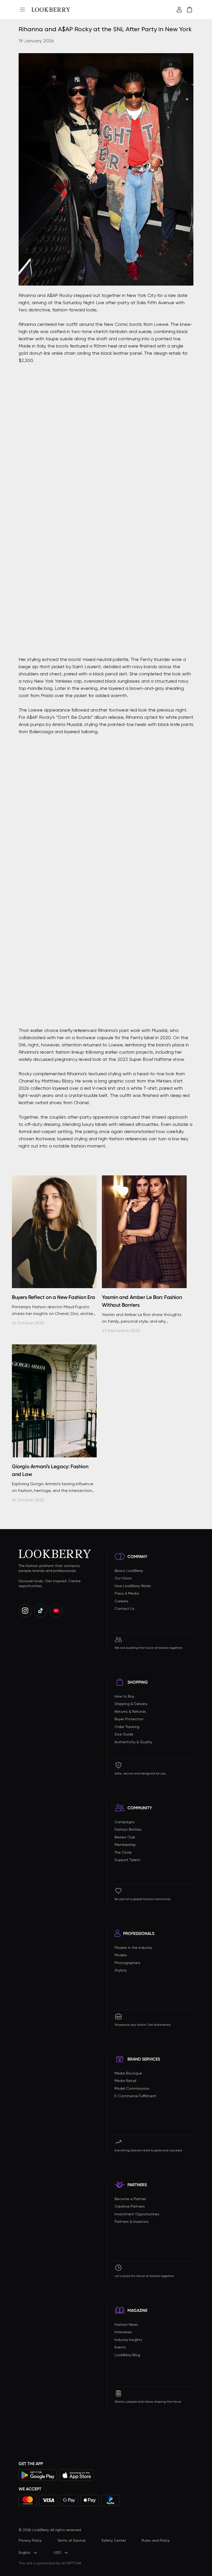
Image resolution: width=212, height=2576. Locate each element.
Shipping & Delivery (131, 1704)
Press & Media (127, 1593)
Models (121, 1955)
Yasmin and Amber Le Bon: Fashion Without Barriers (142, 1301)
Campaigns (125, 1822)
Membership (125, 1845)
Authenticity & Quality (133, 1742)
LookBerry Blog (127, 2355)
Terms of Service (71, 2540)
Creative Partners (130, 2206)
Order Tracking (127, 1727)
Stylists (121, 1970)
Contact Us (124, 1609)
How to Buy (124, 1696)
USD (57, 2553)
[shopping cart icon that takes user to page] (190, 10)
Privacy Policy (30, 2540)
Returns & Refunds (130, 1711)
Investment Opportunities (137, 2214)
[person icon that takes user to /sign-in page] (179, 10)
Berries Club (125, 1837)
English (24, 2553)
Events (120, 2347)
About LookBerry (129, 1571)
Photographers (127, 1963)
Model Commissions (132, 2088)
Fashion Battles (128, 1829)
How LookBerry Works (133, 1586)
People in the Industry (133, 1948)
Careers (121, 1601)
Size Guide (124, 1734)
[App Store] (77, 2475)
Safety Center (114, 2540)
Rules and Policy (156, 2540)
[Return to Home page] (51, 10)
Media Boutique (128, 2073)
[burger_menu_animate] (22, 10)
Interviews (123, 2332)
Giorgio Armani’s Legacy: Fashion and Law (50, 1470)
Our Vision (123, 1578)
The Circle (123, 1852)
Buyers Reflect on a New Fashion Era (54, 1297)
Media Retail (125, 2081)
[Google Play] (38, 2475)
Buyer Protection (129, 1719)
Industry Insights (128, 2340)
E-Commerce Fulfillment (135, 2096)
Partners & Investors (132, 2222)
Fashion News (126, 2324)
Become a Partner (130, 2199)
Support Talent (127, 1860)
